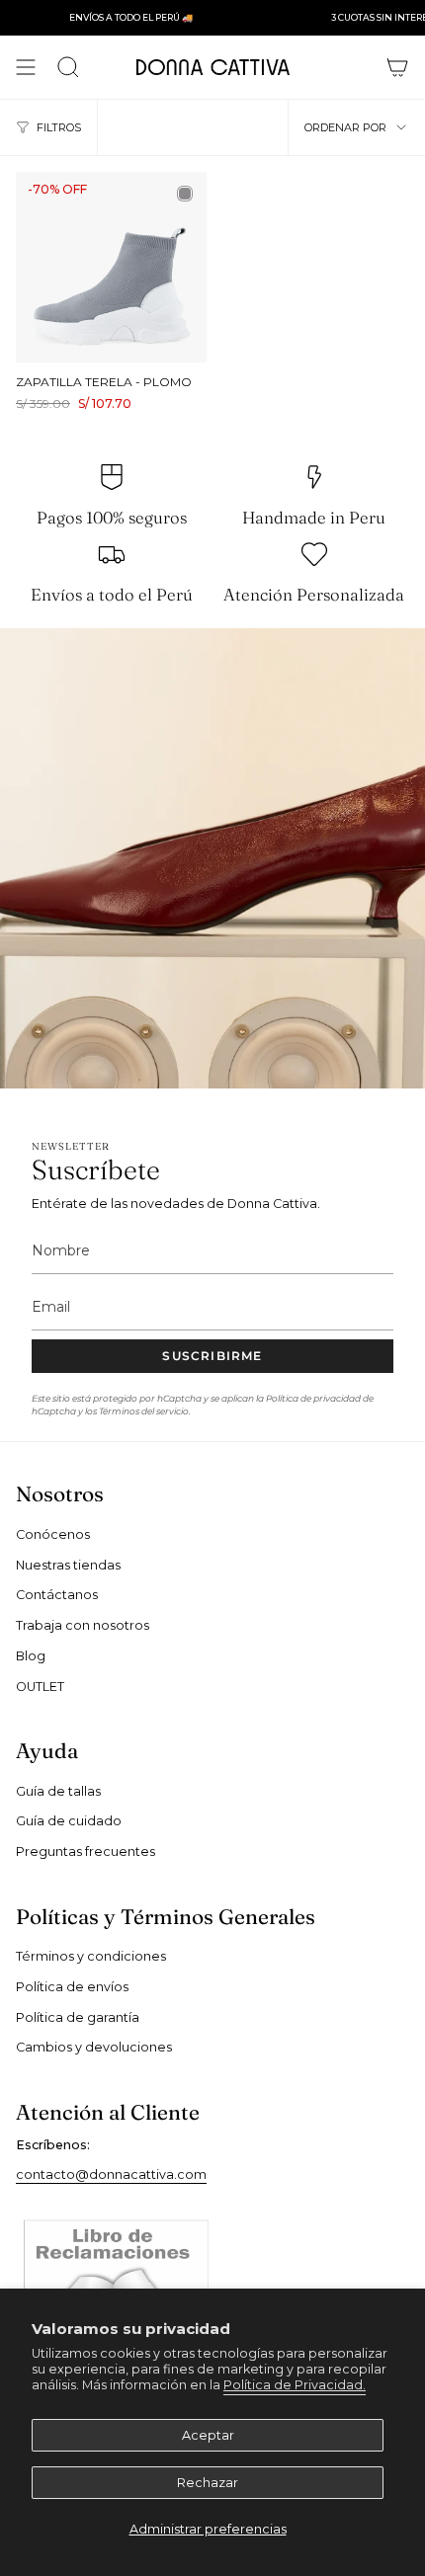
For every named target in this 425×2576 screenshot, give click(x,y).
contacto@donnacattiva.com (111, 2174)
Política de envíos (72, 1987)
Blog (31, 1656)
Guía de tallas (58, 1791)
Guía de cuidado (69, 1821)
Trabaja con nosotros (83, 1625)
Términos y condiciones (91, 1956)
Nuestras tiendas (68, 1565)
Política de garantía (78, 2017)
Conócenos (53, 1534)
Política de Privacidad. (295, 2385)
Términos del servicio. (145, 1411)
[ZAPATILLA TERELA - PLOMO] (111, 267)
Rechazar (208, 2483)
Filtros (59, 127)
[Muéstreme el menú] (26, 67)
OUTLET (40, 1687)
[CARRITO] (397, 67)
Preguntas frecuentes (85, 1851)
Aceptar (208, 2435)
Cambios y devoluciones (94, 2047)
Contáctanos (57, 1595)
